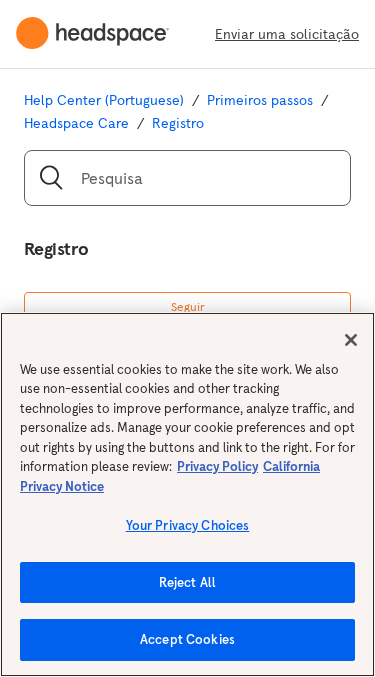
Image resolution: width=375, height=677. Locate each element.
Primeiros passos (260, 100)
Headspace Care (76, 123)
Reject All (187, 582)
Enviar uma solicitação (287, 34)
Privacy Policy (217, 466)
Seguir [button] (188, 306)
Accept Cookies (187, 639)
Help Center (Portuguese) (104, 100)
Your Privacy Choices (188, 525)
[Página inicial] (100, 34)
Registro (178, 123)
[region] (187, 494)
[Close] (351, 340)
